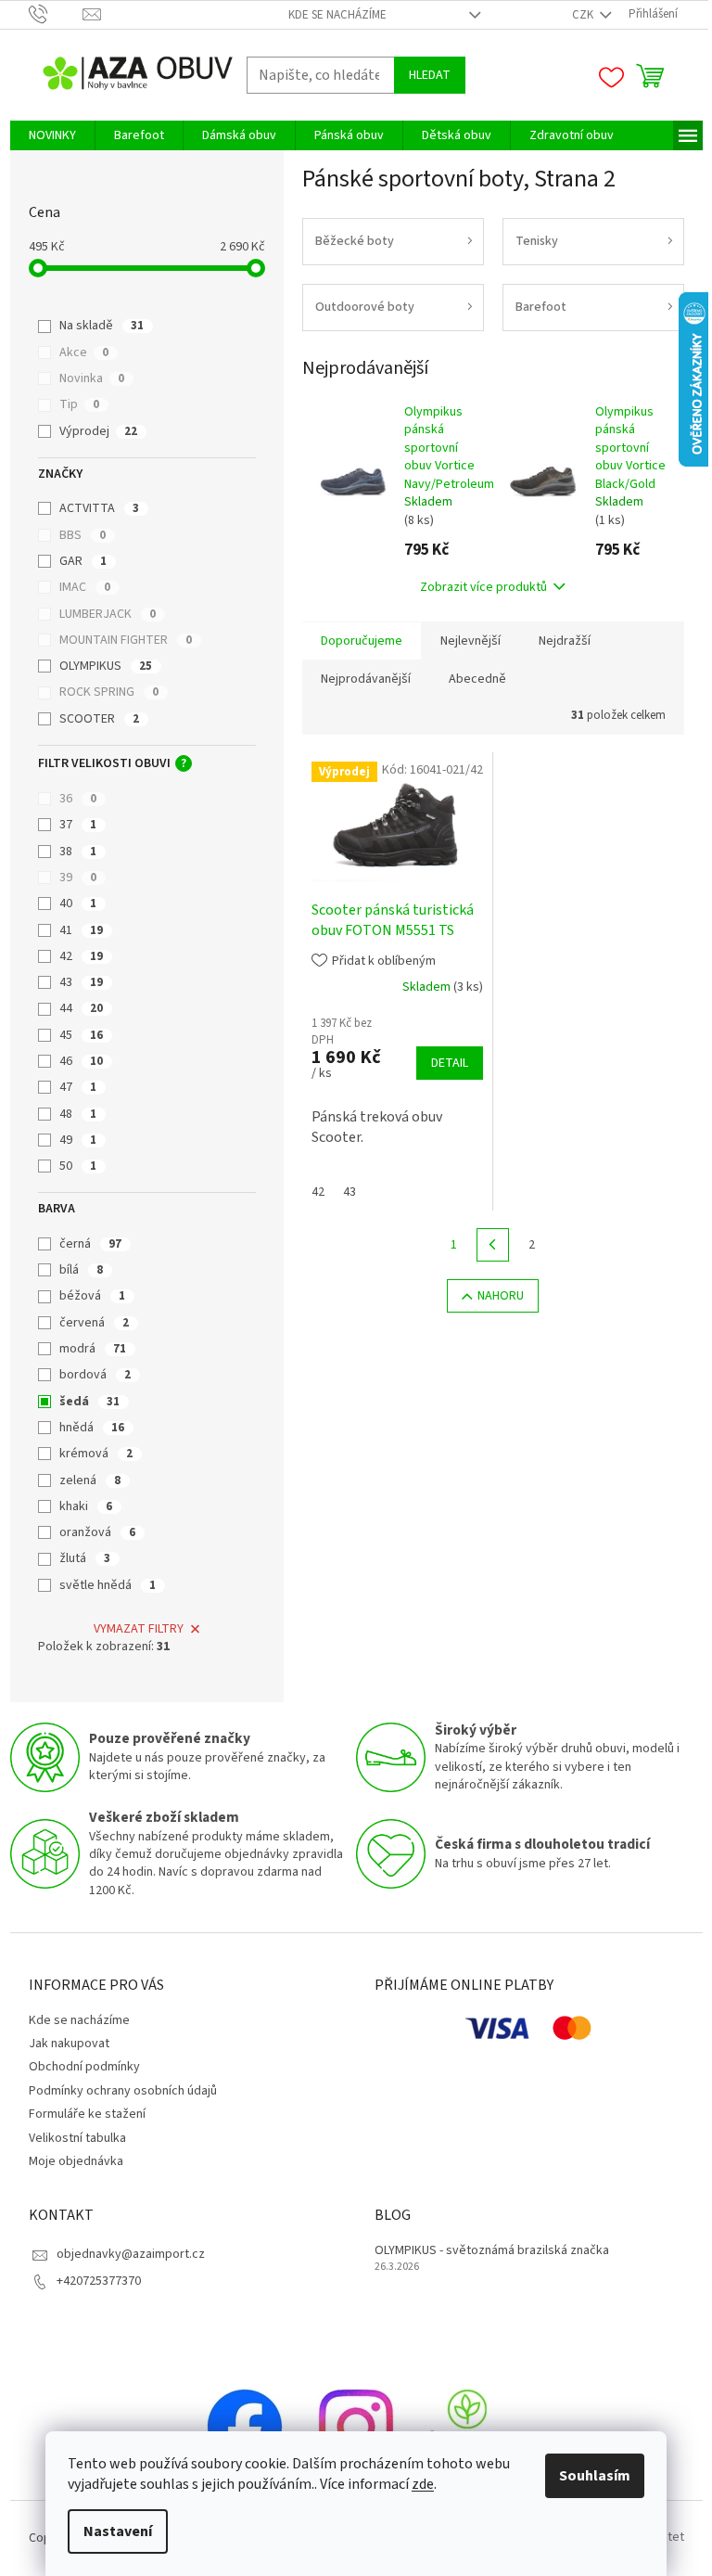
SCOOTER (99, 719)
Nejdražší (565, 641)
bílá (81, 1270)
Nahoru (501, 1296)
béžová (92, 1296)
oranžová (97, 1532)
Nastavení (118, 2531)
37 (78, 825)
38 (78, 852)
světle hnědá (108, 1585)
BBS (83, 535)
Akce (84, 352)
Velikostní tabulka (77, 2138)
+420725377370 (99, 2281)
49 (78, 1140)
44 (81, 1008)
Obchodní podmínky (84, 2067)
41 (81, 930)
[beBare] (467, 2426)
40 (78, 904)
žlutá (85, 1558)
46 (81, 1061)
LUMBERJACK (108, 614)
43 (81, 982)
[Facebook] (245, 2426)
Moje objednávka (76, 2161)
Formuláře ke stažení (87, 2114)
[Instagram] (356, 2426)
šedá (89, 1402)
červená (94, 1323)
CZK (584, 15)
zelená (90, 1480)
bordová (95, 1375)
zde (423, 2484)
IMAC (85, 587)
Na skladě (102, 326)
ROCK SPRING (109, 692)
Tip (79, 404)
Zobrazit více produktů (483, 587)
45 (81, 1035)
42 (81, 956)
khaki (86, 1506)
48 (78, 1114)
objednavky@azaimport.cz (131, 2254)
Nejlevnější (470, 641)
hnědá (92, 1428)
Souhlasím (595, 2476)
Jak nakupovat (69, 2044)
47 (78, 1087)
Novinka (92, 378)
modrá (93, 1349)
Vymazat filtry (139, 1629)
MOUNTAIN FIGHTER (126, 640)
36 (78, 799)
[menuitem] (52, 135)
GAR (83, 561)
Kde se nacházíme (337, 15)
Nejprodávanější (366, 679)
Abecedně (477, 679)
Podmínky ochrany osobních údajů (123, 2091)
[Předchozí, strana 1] (493, 1245)
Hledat (430, 75)
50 (78, 1166)
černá (90, 1244)
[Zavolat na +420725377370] (56, 14)
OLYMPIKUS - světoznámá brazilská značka (492, 2251)
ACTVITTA (99, 508)
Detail (450, 1063)
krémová (96, 1454)
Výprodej (98, 431)
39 (78, 878)
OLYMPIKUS (106, 666)
